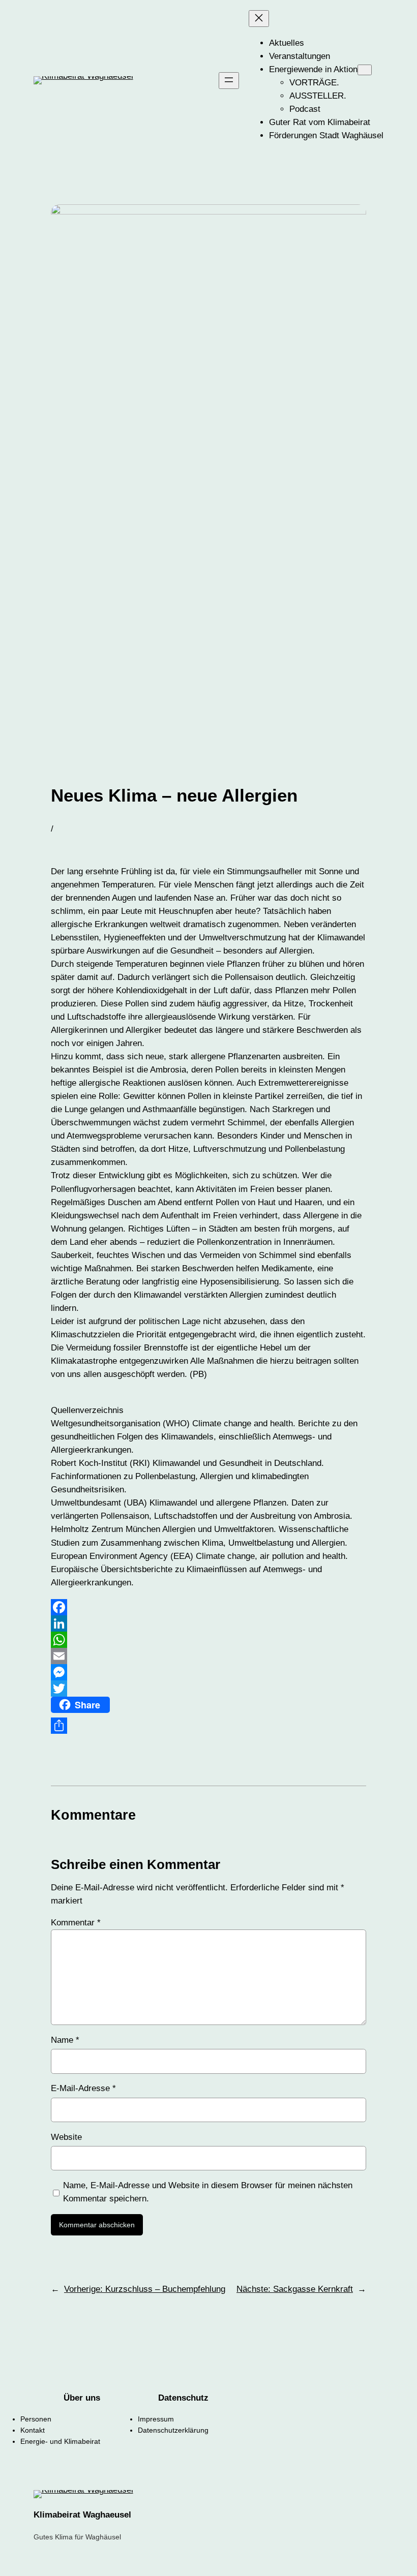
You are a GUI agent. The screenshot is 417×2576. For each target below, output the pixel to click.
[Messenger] (208, 1672)
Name (65, 2040)
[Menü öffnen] (229, 81)
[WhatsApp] (208, 1640)
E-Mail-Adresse (83, 2088)
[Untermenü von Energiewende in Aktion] (365, 70)
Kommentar (76, 1923)
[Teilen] (208, 1726)
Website (66, 2137)
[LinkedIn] (208, 1623)
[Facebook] (208, 1607)
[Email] (208, 1656)
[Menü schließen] (259, 19)
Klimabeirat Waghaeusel (82, 2515)
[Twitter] (208, 1689)
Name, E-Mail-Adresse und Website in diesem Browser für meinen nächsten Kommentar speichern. (208, 2192)
